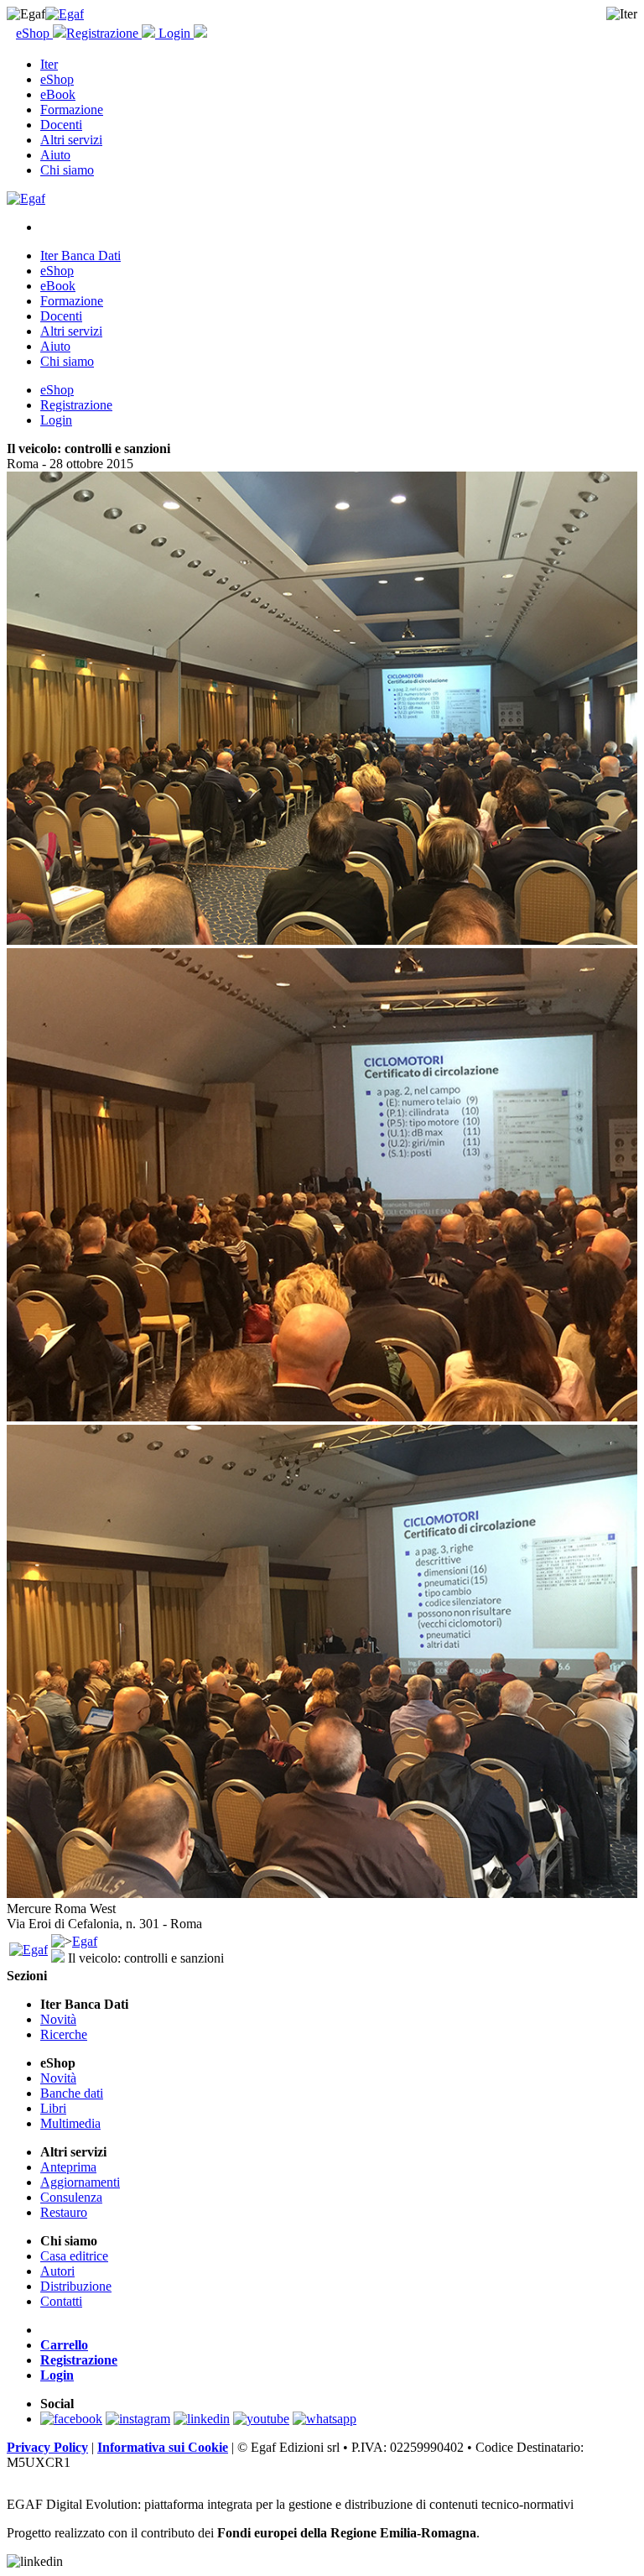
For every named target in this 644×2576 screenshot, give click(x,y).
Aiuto (55, 155)
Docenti (61, 125)
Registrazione (104, 33)
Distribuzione (76, 2286)
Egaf (85, 1941)
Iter (49, 64)
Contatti (61, 2301)
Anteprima (68, 2167)
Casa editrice (74, 2256)
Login (174, 33)
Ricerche (64, 2034)
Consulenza (71, 2197)
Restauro (64, 2212)
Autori (57, 2271)
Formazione (72, 110)
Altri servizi (71, 140)
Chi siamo (67, 170)
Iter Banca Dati (80, 256)
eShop (34, 33)
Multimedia (70, 2123)
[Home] (65, 14)
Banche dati (72, 2093)
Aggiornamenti (80, 2182)
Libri (53, 2108)
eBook (58, 94)
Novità (58, 2019)
